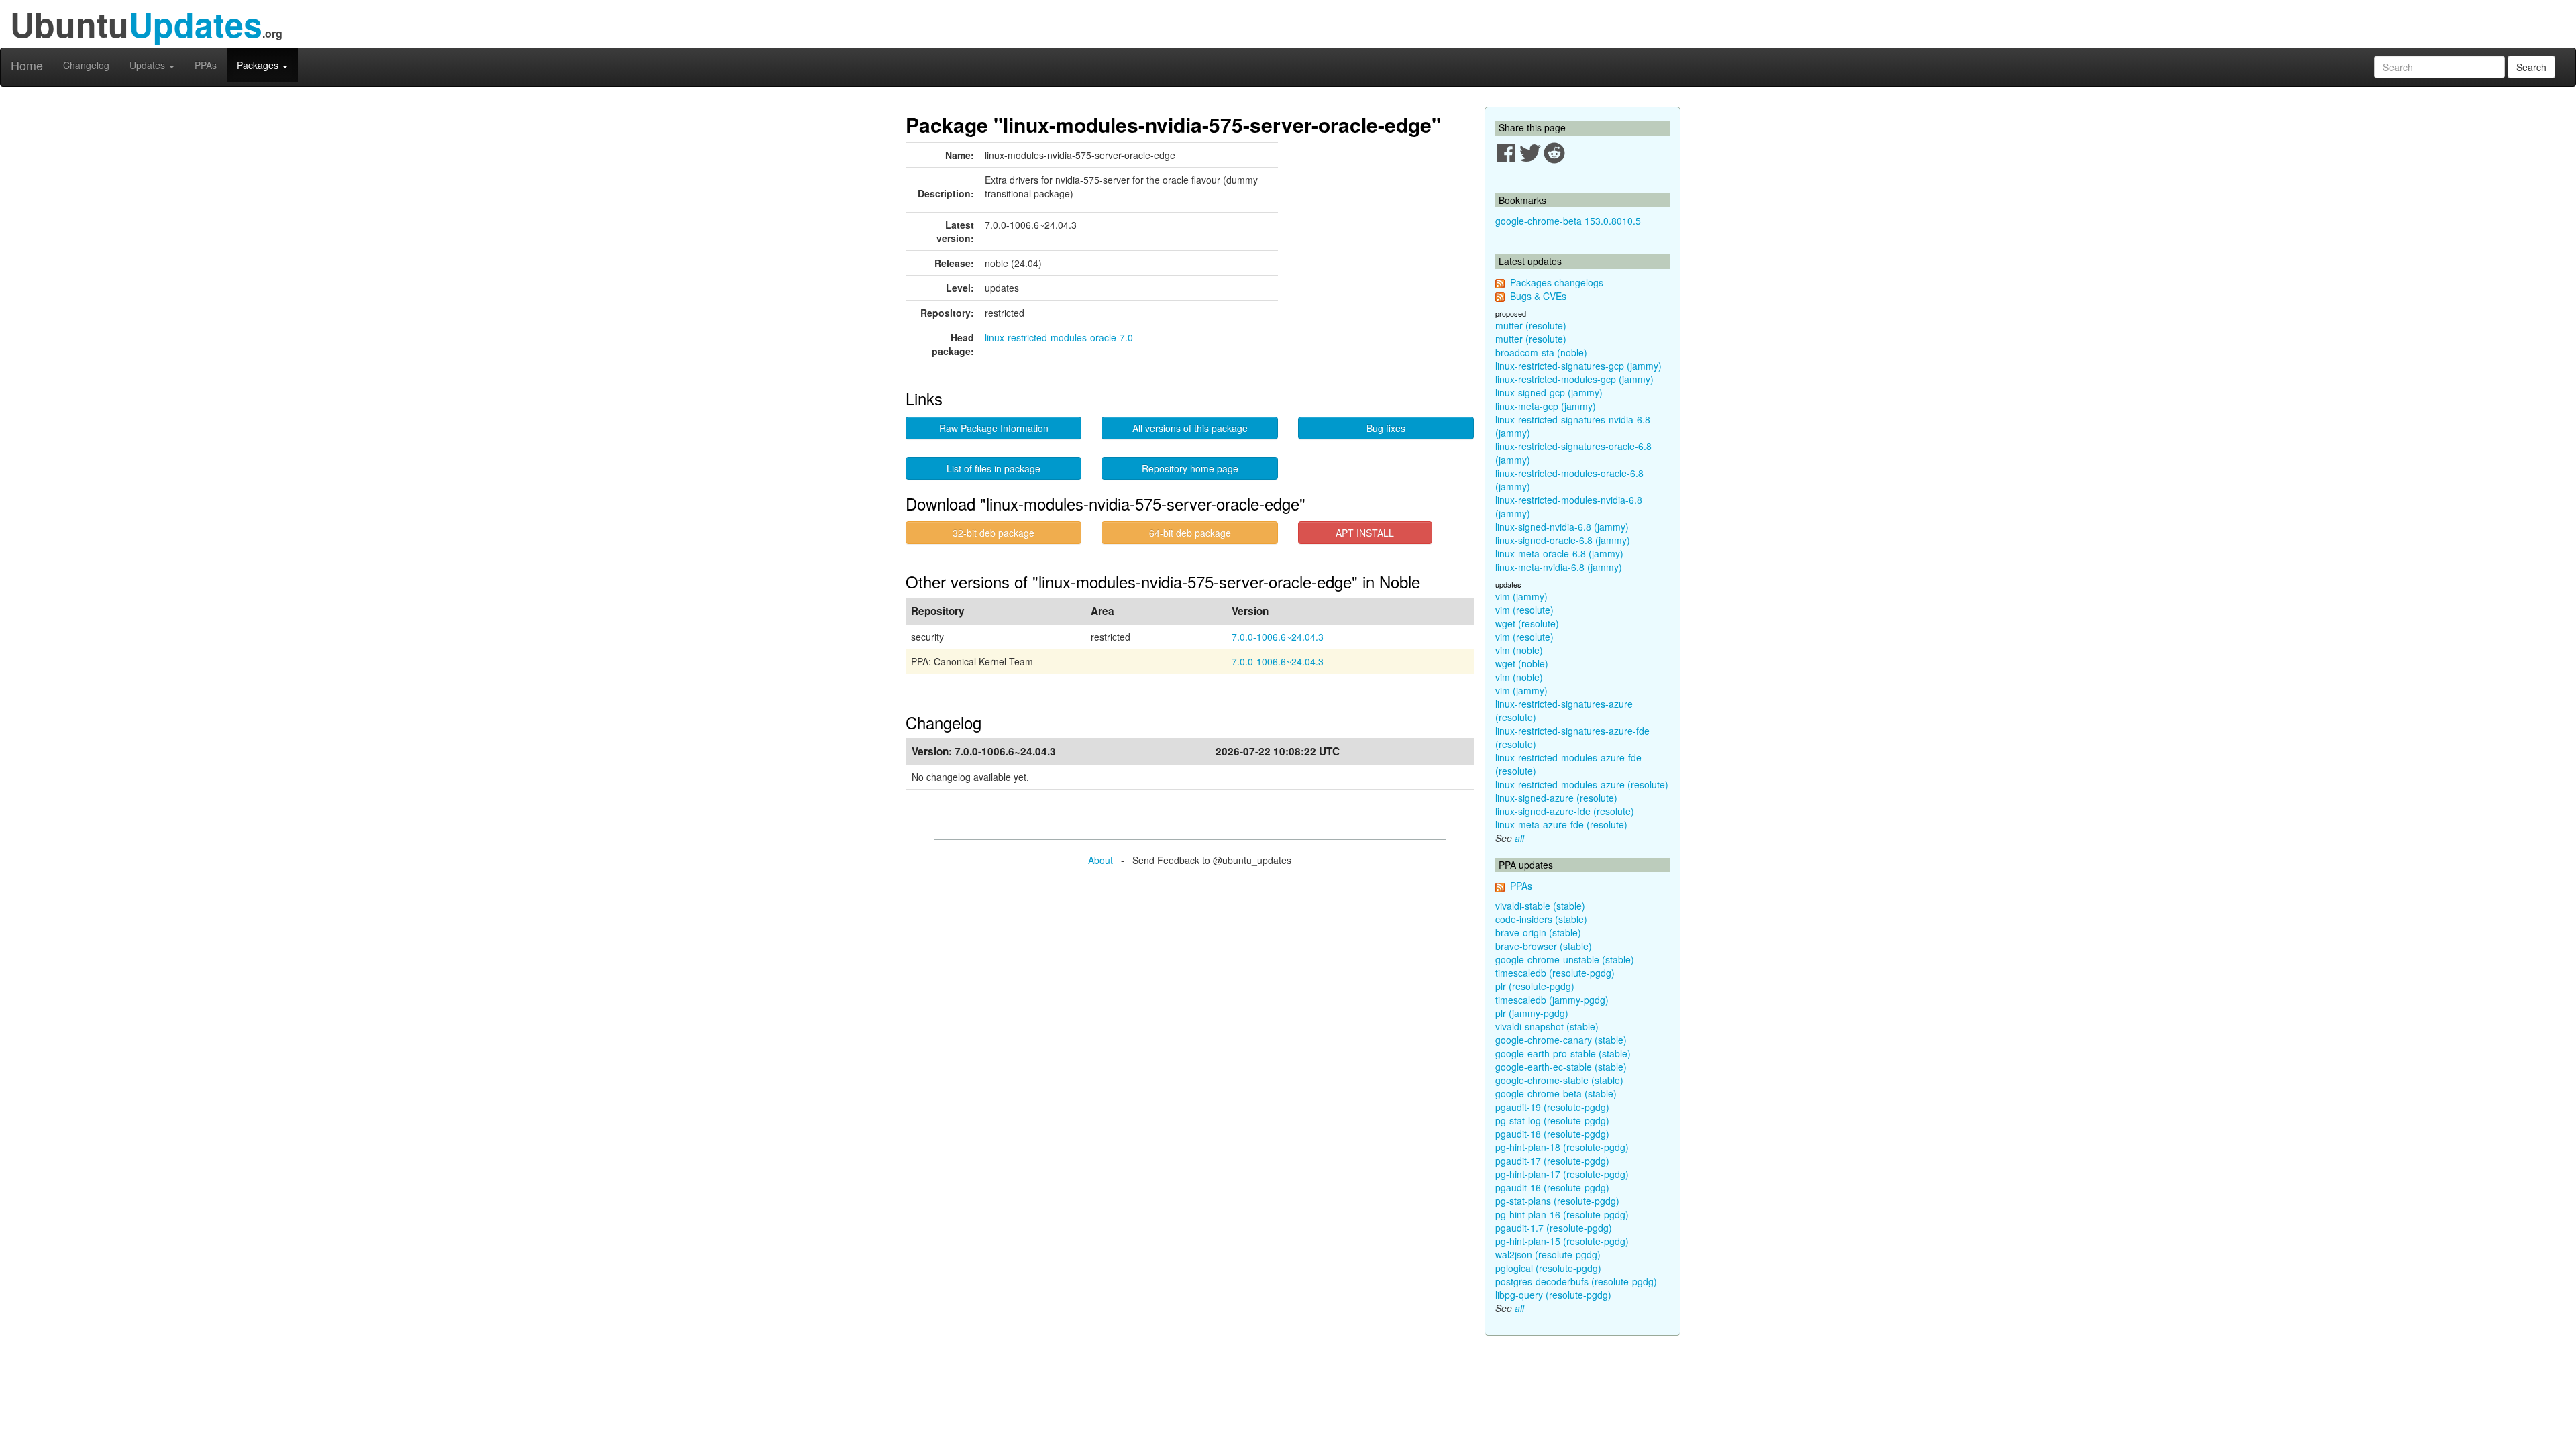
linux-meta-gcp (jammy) (1546, 406)
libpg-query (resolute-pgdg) (1553, 1295)
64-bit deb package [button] (1190, 533)
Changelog (86, 65)
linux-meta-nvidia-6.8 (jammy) (1559, 567)
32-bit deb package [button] (994, 533)
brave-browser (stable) (1544, 946)
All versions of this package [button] (1190, 428)
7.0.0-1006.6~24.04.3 (1278, 637)
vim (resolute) (1524, 610)
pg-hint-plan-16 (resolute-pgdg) (1562, 1214)
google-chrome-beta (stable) (1556, 1093)
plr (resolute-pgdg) (1535, 986)
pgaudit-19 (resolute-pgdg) (1552, 1107)
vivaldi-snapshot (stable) (1547, 1026)
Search (2531, 67)
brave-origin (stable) (1538, 932)
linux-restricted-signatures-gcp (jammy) (1578, 366)
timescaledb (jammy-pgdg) (1552, 1000)
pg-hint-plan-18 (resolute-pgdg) (1562, 1147)
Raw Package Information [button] (994, 428)
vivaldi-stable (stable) (1540, 906)
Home (27, 65)
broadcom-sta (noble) (1541, 352)
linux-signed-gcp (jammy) (1549, 392)
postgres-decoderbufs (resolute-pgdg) (1576, 1281)
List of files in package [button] (994, 468)
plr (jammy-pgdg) (1532, 1013)
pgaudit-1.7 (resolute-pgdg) (1554, 1228)
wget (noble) (1522, 663)
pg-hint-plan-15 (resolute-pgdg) (1562, 1241)
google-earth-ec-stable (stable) (1561, 1067)
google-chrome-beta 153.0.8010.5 (1568, 221)
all (1519, 838)
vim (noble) (1519, 650)
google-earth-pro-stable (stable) (1563, 1053)
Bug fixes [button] (1386, 428)
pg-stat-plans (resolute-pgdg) (1557, 1201)
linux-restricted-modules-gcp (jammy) (1574, 379)
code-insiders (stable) (1541, 919)
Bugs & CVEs (1538, 296)
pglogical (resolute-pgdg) (1548, 1268)
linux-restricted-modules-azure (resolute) (1582, 784)
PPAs (206, 65)
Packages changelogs (1557, 282)
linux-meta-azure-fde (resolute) (1561, 824)
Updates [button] (149, 65)
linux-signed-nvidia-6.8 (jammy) (1562, 527)
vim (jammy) (1521, 596)
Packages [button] (259, 65)
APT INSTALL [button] (1365, 533)
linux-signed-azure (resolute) (1556, 798)
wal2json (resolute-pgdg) (1548, 1254)
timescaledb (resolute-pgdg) (1555, 973)
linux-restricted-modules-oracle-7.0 (1059, 337)
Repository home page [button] (1190, 468)
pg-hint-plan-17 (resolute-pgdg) (1562, 1174)
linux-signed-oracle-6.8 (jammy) (1563, 540)
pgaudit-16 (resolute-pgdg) (1552, 1187)
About (1101, 860)
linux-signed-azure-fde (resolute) (1565, 811)
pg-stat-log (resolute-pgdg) (1552, 1120)
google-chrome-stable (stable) (1559, 1080)
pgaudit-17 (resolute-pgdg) (1552, 1161)
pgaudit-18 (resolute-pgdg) (1552, 1134)
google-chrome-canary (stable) (1561, 1040)
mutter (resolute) (1531, 325)
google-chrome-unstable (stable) (1565, 959)
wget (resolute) (1527, 623)
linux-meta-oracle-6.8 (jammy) (1559, 553)
